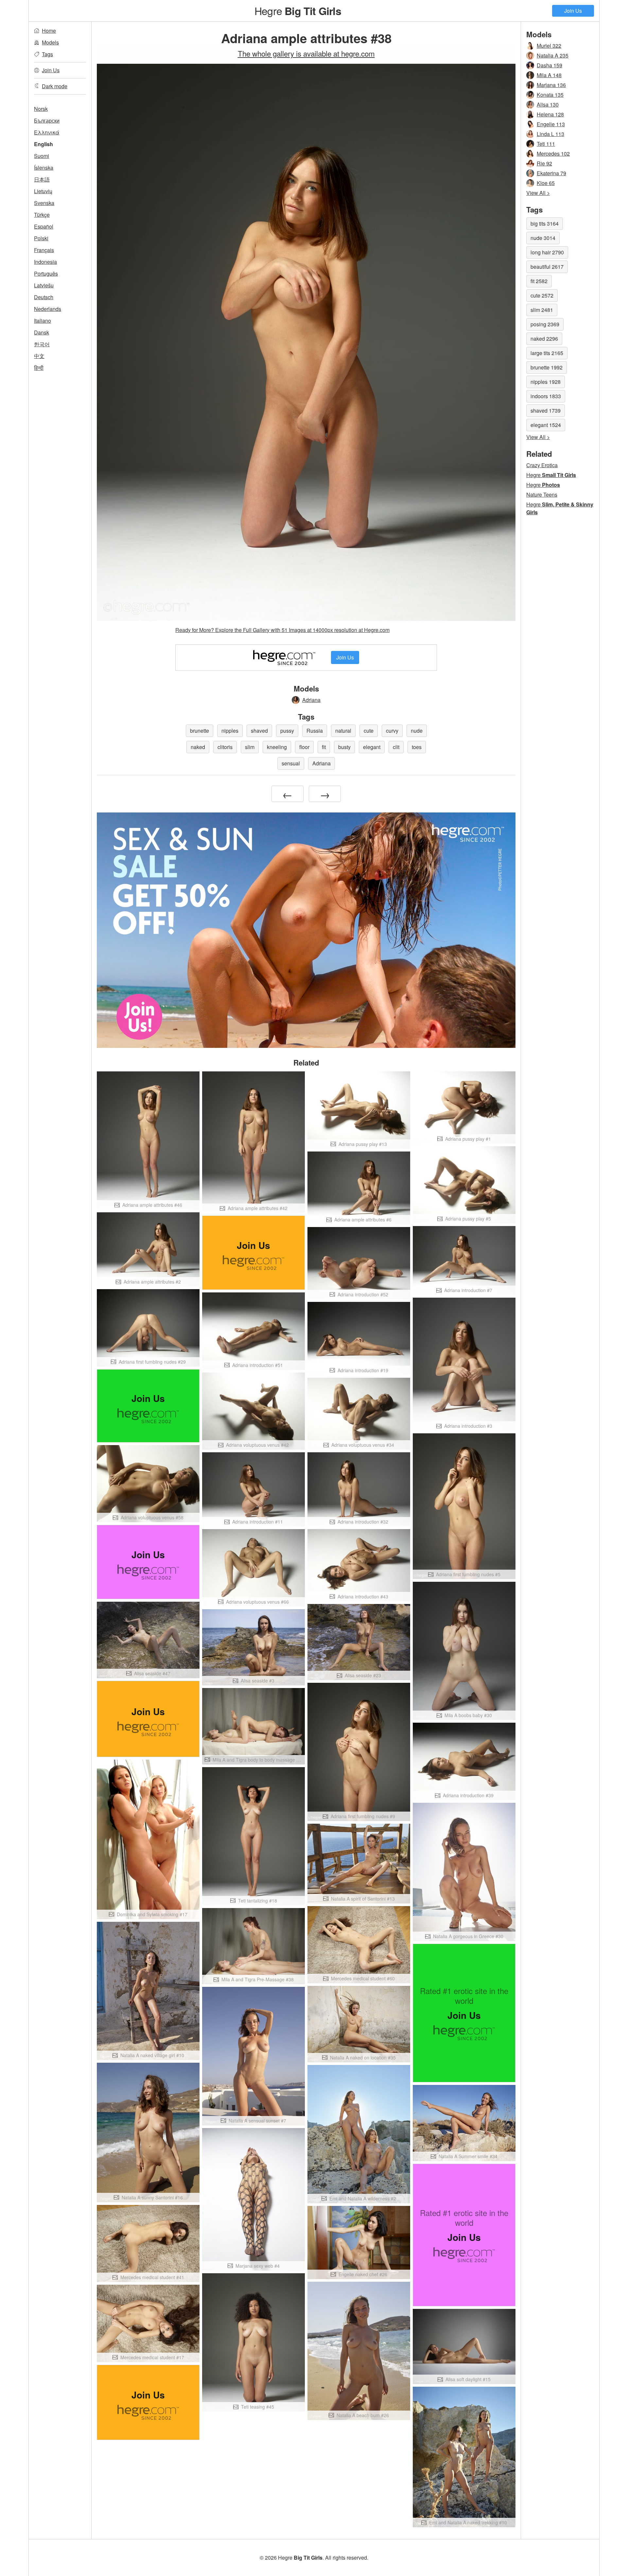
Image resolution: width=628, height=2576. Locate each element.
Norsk (41, 109)
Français (44, 250)
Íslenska (44, 168)
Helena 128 (550, 114)
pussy (287, 731)
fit (324, 747)
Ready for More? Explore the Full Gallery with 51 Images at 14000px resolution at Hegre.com (282, 630)
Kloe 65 (546, 183)
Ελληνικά (47, 132)
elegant (372, 747)
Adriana (311, 700)
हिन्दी (39, 368)
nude (417, 731)
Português (46, 273)
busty (344, 747)
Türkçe (42, 215)
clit (396, 747)
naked (198, 747)
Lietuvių (43, 191)
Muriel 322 (549, 46)
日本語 (42, 179)
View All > (538, 193)
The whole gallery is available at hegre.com (306, 53)
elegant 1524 (546, 425)
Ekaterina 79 (551, 173)
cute (369, 731)
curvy (392, 731)
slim (250, 747)
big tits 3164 (545, 223)
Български (47, 120)
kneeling (277, 747)
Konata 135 (550, 95)
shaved (259, 731)
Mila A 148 (549, 75)
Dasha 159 (549, 65)
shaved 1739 (546, 410)
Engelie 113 (551, 124)
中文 (39, 356)
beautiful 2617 (547, 267)
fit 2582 (539, 281)
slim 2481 (542, 310)
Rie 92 (544, 163)
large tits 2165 (547, 353)
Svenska (44, 203)
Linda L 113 (550, 134)
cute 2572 (542, 295)
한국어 (42, 344)
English (44, 144)
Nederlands (48, 309)
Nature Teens (542, 495)
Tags (47, 54)
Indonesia (45, 262)
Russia (315, 731)
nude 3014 (543, 238)
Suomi (42, 156)
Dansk (42, 332)
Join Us (573, 11)
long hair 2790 (547, 252)
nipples (230, 731)
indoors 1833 (546, 396)
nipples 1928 (546, 382)
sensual (291, 763)
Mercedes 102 (553, 154)
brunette (200, 731)
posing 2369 (545, 324)
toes (417, 747)
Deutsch (44, 297)
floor (304, 747)
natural (343, 731)
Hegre (298, 10)
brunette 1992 (547, 367)
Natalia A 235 (553, 55)
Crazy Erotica (542, 465)
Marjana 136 (551, 85)
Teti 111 (546, 144)
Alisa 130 (548, 104)
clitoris (225, 747)
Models (50, 42)
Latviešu (44, 285)
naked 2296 (544, 339)
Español (44, 226)
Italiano (43, 321)
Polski (41, 238)
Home (49, 31)
